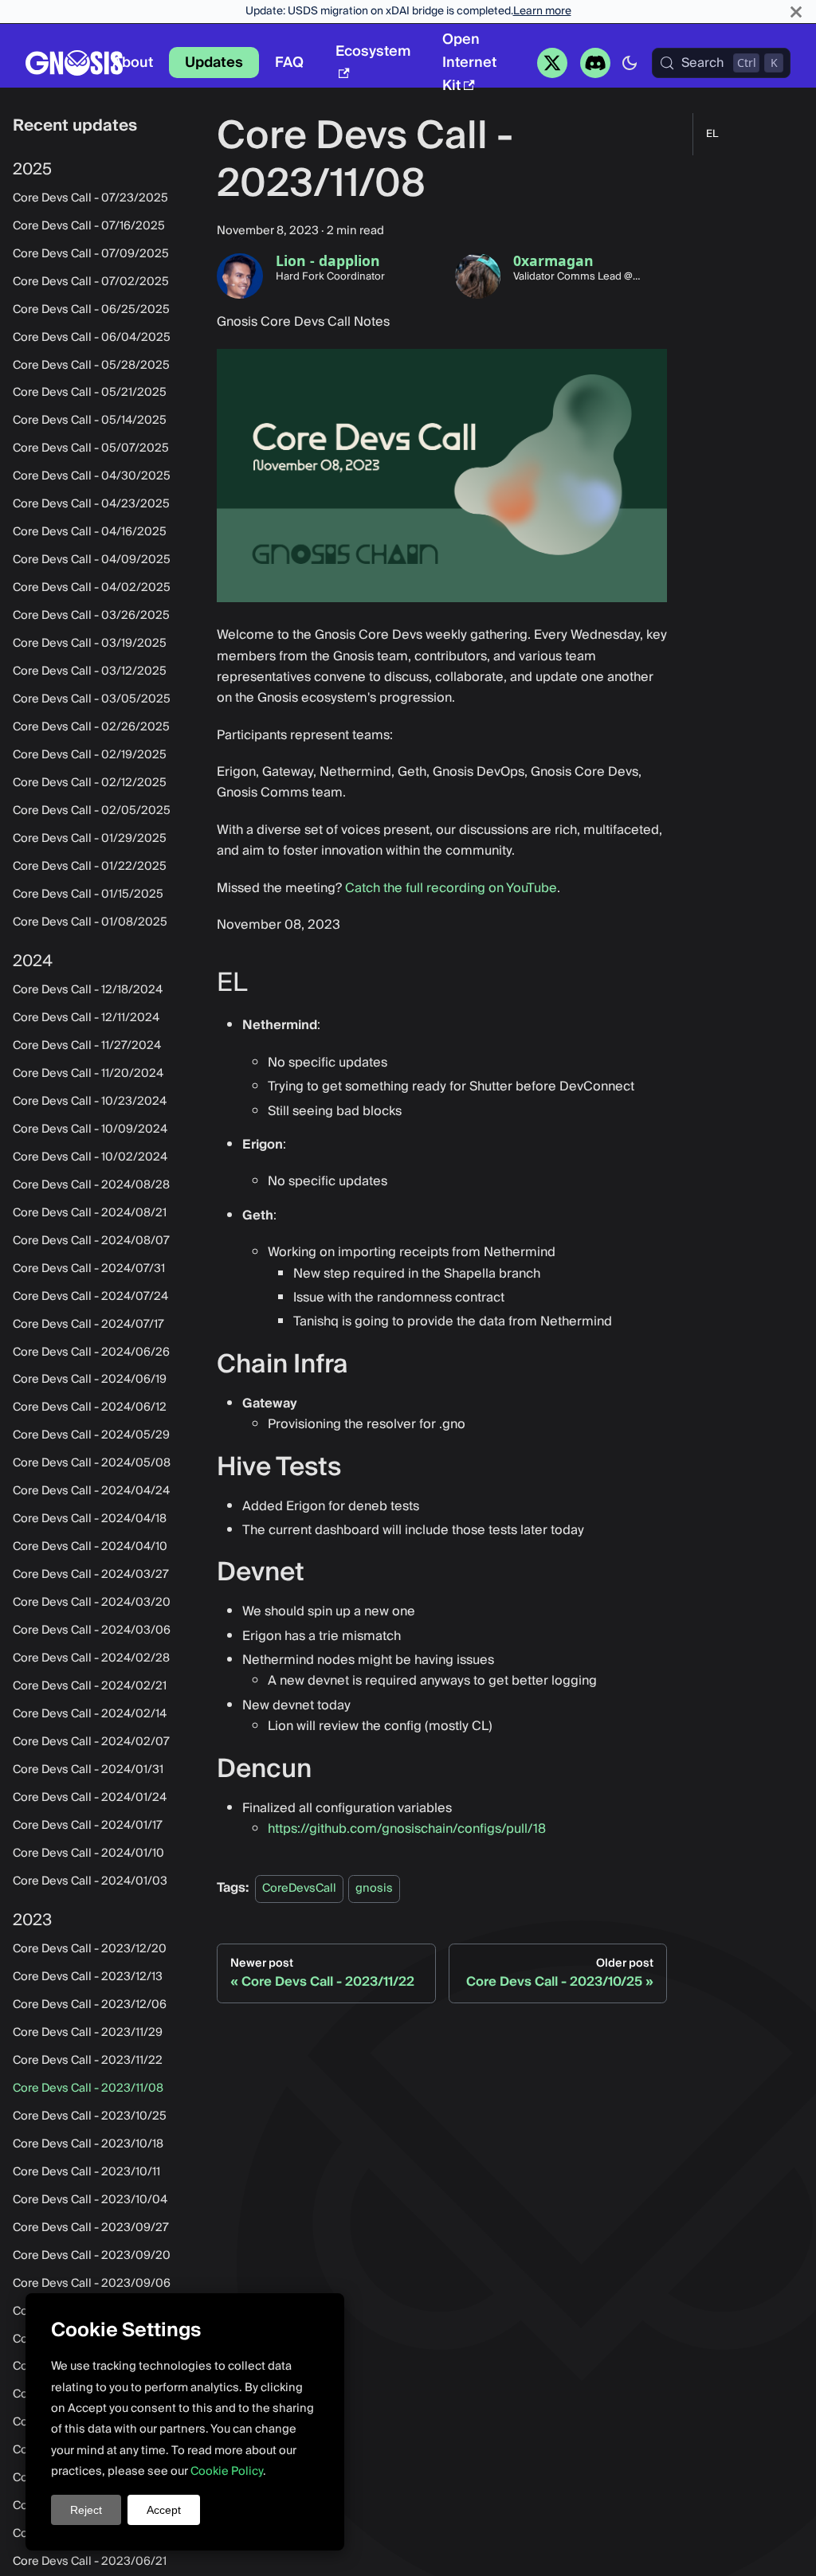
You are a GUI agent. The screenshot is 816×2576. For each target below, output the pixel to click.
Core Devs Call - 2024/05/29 (91, 1435)
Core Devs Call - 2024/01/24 (90, 1798)
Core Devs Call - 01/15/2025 (88, 895)
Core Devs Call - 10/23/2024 (90, 1102)
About (133, 63)
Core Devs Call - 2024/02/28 (91, 1658)
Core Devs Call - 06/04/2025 (92, 338)
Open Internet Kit (469, 63)
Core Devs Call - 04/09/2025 (92, 560)
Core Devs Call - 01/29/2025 (90, 839)
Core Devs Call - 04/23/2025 (91, 504)
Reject (86, 2510)
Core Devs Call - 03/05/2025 (92, 699)
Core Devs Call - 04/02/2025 (92, 588)
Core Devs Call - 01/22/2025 (90, 867)
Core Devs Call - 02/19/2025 (90, 755)
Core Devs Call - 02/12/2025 (90, 783)
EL (712, 134)
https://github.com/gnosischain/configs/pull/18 (407, 1829)
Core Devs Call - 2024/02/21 (90, 1686)
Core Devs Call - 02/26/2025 (91, 727)
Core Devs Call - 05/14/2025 (90, 421)
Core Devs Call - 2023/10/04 (90, 2200)
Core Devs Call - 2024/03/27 (91, 1575)
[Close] (796, 12)
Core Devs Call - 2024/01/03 (90, 1881)
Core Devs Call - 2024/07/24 (90, 1297)
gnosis (374, 1888)
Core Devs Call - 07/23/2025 (90, 198)
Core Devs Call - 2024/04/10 (90, 1547)
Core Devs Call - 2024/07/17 (88, 1325)
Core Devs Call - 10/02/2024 (90, 1157)
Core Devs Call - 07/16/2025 (89, 226)
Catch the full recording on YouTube (451, 888)
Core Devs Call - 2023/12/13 (88, 1977)
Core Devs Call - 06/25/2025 (91, 310)
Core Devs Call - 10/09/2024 (90, 1129)
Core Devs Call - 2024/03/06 (92, 1631)
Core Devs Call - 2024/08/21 (90, 1213)
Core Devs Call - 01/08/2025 (90, 922)
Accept (164, 2510)
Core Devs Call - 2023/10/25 (90, 2116)
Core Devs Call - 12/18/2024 (88, 990)
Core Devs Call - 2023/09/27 (91, 2228)
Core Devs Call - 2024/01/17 (88, 1826)
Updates (214, 63)
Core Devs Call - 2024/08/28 (91, 1185)
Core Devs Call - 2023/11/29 (88, 2033)
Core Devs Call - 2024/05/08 (92, 1463)
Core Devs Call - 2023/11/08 (88, 2089)
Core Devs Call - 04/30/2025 (92, 476)
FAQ (289, 63)
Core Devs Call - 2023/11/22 (88, 2061)
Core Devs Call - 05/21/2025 (90, 393)
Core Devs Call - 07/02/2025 (91, 282)
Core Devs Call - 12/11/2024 (86, 1018)
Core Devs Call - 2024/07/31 (89, 1269)
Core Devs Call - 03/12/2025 (90, 671)
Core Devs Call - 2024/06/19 (90, 1380)
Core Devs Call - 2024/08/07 (91, 1241)
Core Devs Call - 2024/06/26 (91, 1353)
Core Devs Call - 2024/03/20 (92, 1603)
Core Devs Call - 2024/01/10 (88, 1854)
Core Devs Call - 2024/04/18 (90, 1519)
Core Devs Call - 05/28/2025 (91, 366)
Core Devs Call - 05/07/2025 (91, 448)
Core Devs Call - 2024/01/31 (88, 1770)
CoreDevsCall (299, 1888)
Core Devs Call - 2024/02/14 (90, 1714)
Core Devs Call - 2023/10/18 (88, 2144)
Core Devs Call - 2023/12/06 (90, 2005)
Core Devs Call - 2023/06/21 (90, 2562)
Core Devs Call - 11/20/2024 (88, 1074)
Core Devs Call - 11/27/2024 (87, 1046)
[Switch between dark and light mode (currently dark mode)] (630, 63)
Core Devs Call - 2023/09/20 (92, 2256)
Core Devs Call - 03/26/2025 (91, 616)
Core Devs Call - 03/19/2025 (90, 644)
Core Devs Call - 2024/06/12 (90, 1407)
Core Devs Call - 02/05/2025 (92, 811)
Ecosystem (373, 51)
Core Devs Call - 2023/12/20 (90, 1949)
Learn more (542, 11)
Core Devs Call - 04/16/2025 (90, 532)
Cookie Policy (227, 2471)
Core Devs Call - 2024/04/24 (91, 1491)
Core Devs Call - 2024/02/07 (91, 1742)
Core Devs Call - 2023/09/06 (92, 2284)
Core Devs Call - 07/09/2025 (91, 254)
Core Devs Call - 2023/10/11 (86, 2172)
